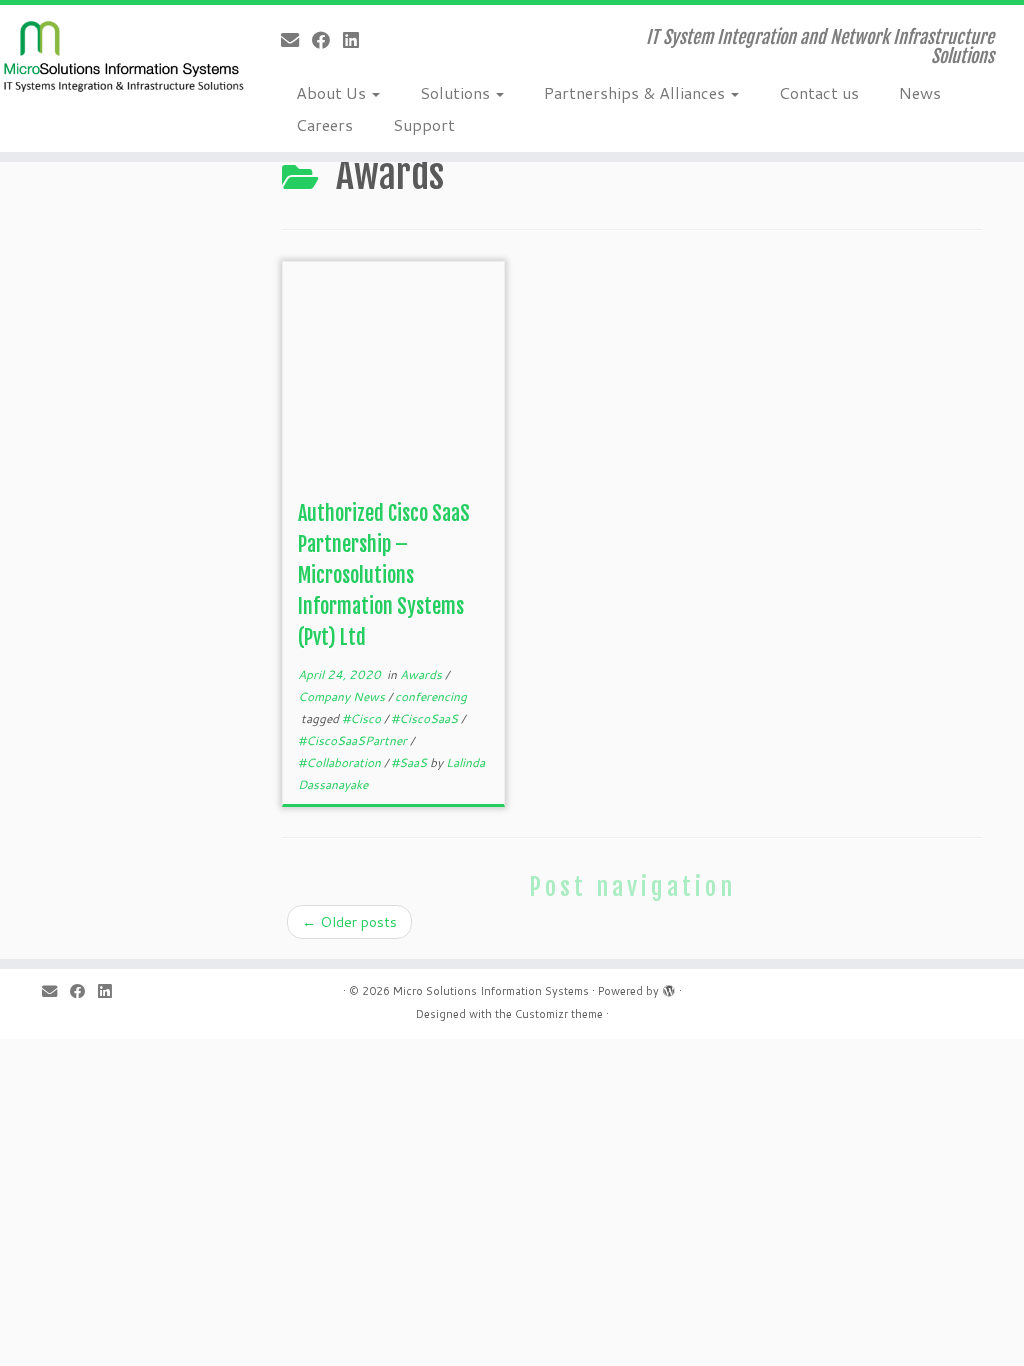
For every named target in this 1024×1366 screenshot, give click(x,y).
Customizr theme (559, 1014)
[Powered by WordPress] (669, 987)
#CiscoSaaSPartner (354, 740)
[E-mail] (296, 40)
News (920, 92)
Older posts (349, 922)
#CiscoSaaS (426, 718)
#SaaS (410, 762)
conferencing (431, 696)
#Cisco (363, 718)
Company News (343, 696)
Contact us (819, 92)
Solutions (457, 92)
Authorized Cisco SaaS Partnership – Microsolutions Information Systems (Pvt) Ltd (384, 575)
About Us (333, 92)
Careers (324, 124)
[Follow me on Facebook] (327, 40)
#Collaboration (341, 762)
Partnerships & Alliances (636, 92)
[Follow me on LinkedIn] (357, 40)
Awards (422, 674)
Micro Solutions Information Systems (491, 991)
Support (424, 124)
